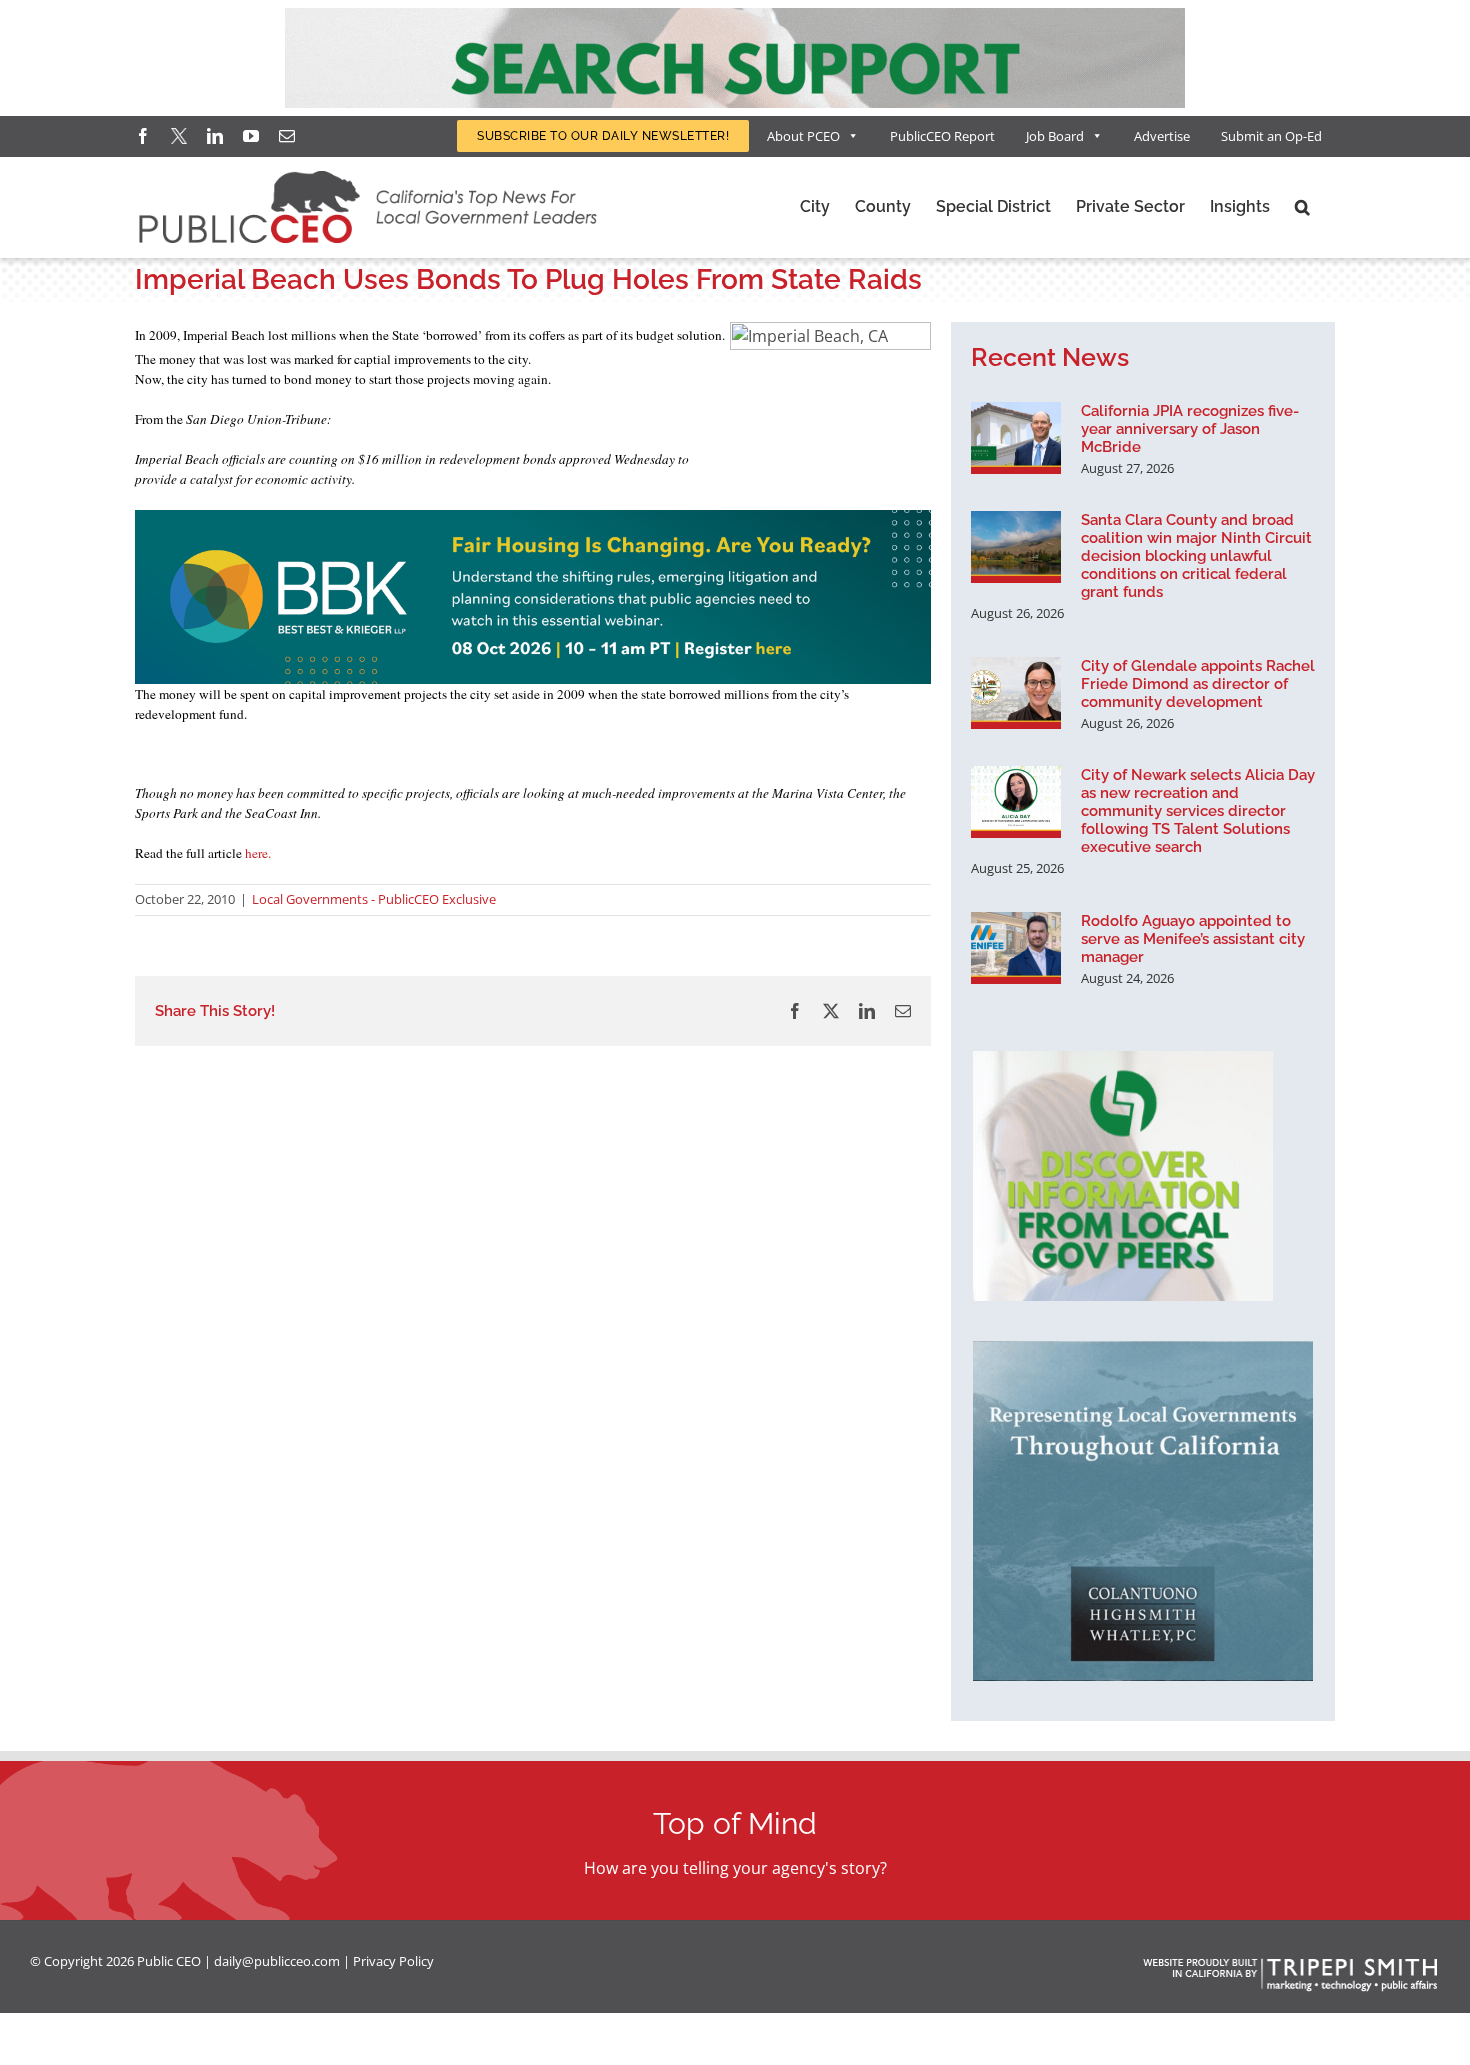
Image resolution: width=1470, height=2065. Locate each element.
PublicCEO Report (942, 136)
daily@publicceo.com (277, 1961)
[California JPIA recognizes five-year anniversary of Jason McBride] (1016, 438)
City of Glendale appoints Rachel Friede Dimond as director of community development (1198, 684)
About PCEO (803, 136)
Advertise (1162, 136)
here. (258, 853)
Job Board (1055, 136)
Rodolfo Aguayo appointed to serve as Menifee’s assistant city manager (1193, 939)
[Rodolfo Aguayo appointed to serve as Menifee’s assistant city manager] (1016, 948)
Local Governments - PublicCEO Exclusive (374, 899)
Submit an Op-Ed (1271, 136)
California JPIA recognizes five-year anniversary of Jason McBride (1190, 429)
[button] (1302, 207)
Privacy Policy (393, 1961)
